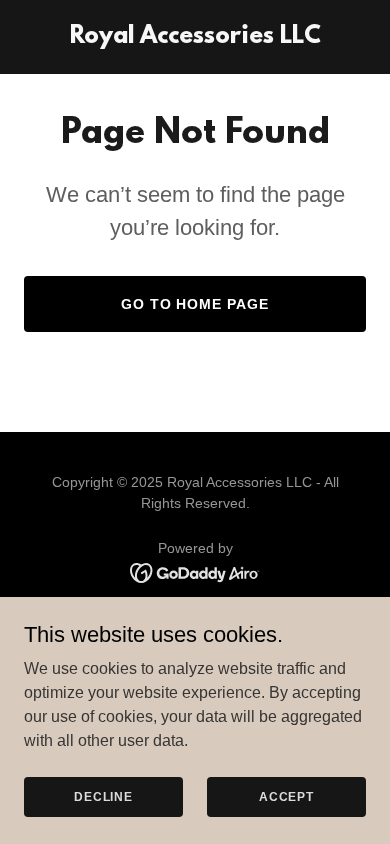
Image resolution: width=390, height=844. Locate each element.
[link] (195, 37)
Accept (286, 796)
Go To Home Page (195, 304)
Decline (103, 796)
